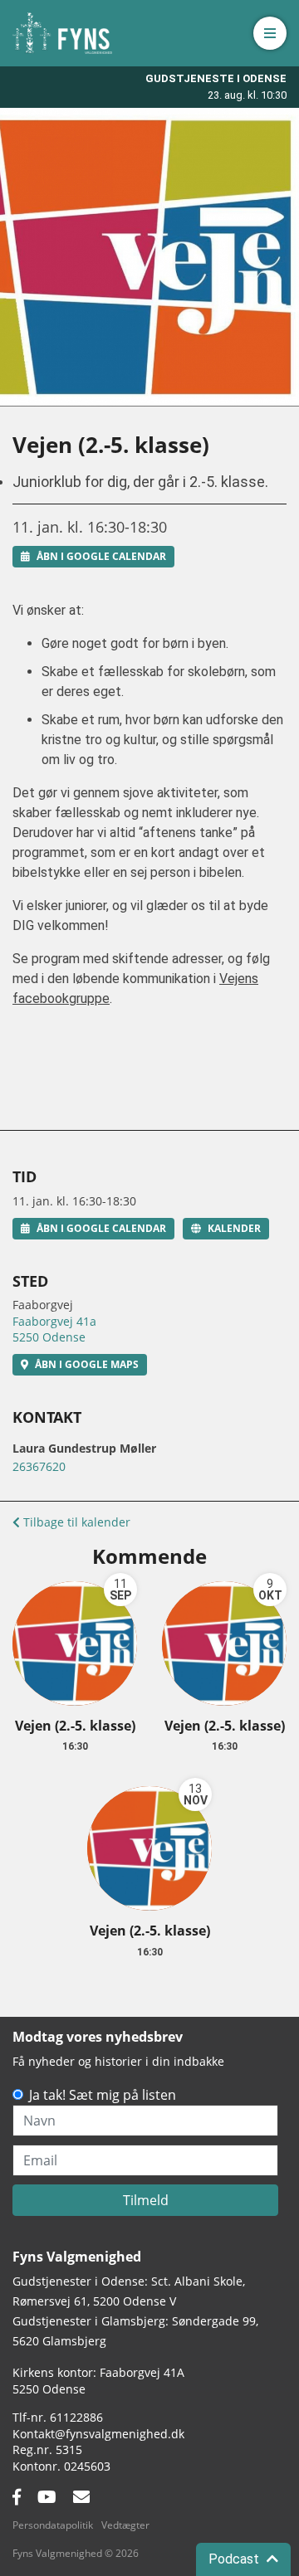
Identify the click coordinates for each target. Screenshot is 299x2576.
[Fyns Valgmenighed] (62, 33)
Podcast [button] (235, 2559)
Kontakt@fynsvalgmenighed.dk (98, 2434)
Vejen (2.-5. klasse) (75, 1726)
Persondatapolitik (53, 2525)
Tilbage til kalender (75, 1522)
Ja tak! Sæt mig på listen (103, 2095)
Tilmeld (146, 2200)
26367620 (39, 1466)
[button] (270, 33)
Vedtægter (125, 2525)
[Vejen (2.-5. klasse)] (75, 1643)
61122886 (76, 2417)
